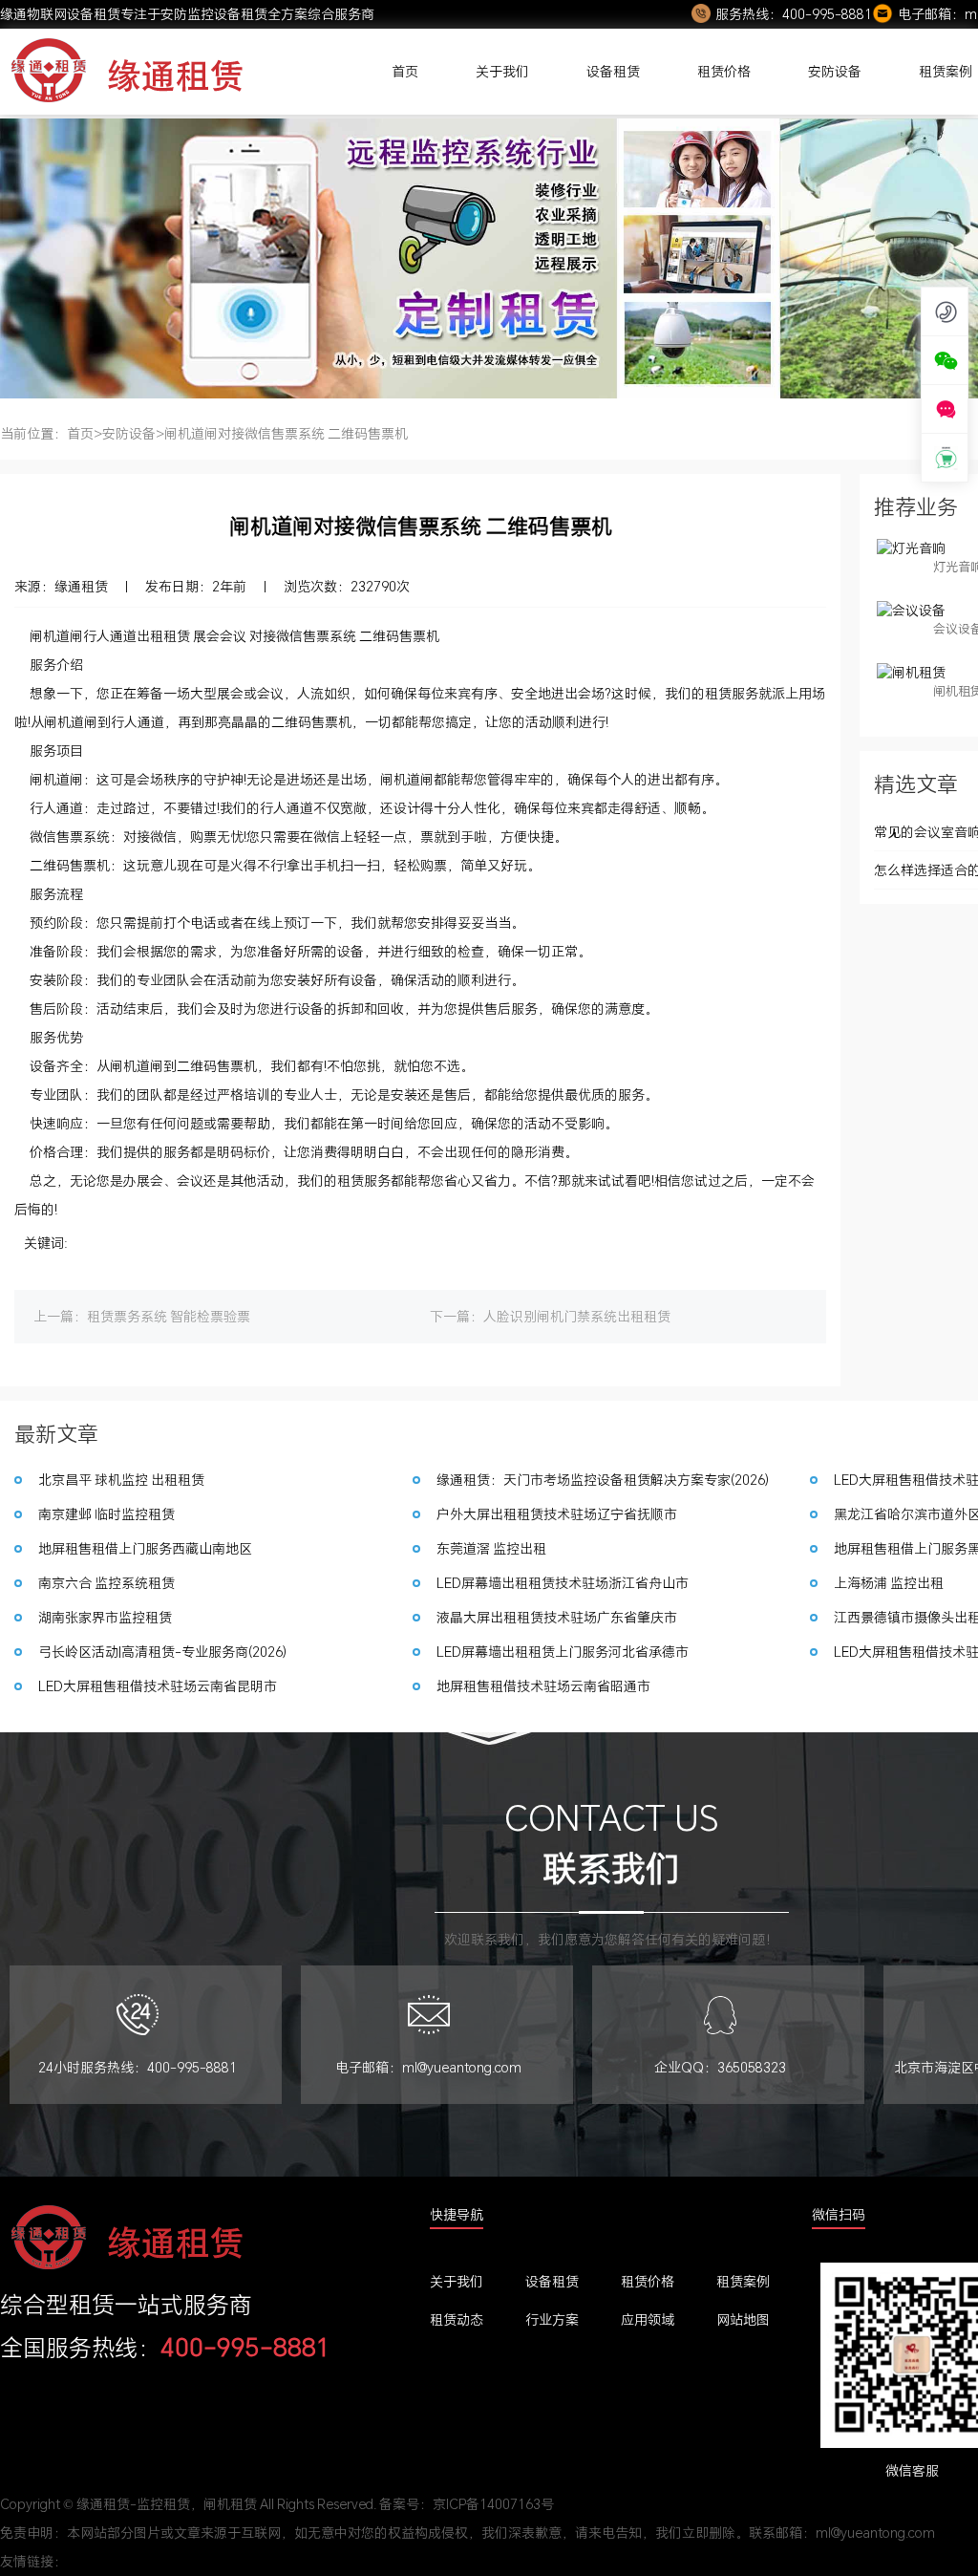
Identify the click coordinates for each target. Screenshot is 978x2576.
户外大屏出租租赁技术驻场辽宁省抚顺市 (557, 1514)
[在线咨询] (946, 409)
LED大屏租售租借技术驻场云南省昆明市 (158, 1686)
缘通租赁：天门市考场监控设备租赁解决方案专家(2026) (603, 1480)
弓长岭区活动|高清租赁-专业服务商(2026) (162, 1652)
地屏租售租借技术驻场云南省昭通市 (543, 1686)
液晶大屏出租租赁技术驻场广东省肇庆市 (557, 1617)
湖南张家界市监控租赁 (105, 1617)
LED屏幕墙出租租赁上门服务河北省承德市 (563, 1652)
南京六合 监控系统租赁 (106, 1583)
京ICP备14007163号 (493, 2504)
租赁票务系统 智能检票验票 (169, 1316)
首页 (405, 71)
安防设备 (835, 71)
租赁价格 (724, 71)
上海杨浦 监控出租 (889, 1583)
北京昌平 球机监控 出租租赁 (121, 1480)
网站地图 (743, 2319)
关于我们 (502, 71)
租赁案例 (743, 2281)
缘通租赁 (81, 586)
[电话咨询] (946, 311)
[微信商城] (946, 458)
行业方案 (552, 2319)
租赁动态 (457, 2319)
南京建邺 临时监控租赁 (106, 1514)
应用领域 (648, 2319)
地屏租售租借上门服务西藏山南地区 (145, 1548)
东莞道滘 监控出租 (491, 1548)
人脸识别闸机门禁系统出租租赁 (577, 1316)
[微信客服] (946, 360)
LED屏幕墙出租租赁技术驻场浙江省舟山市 (563, 1583)
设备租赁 (613, 71)
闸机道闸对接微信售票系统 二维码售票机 (286, 433)
